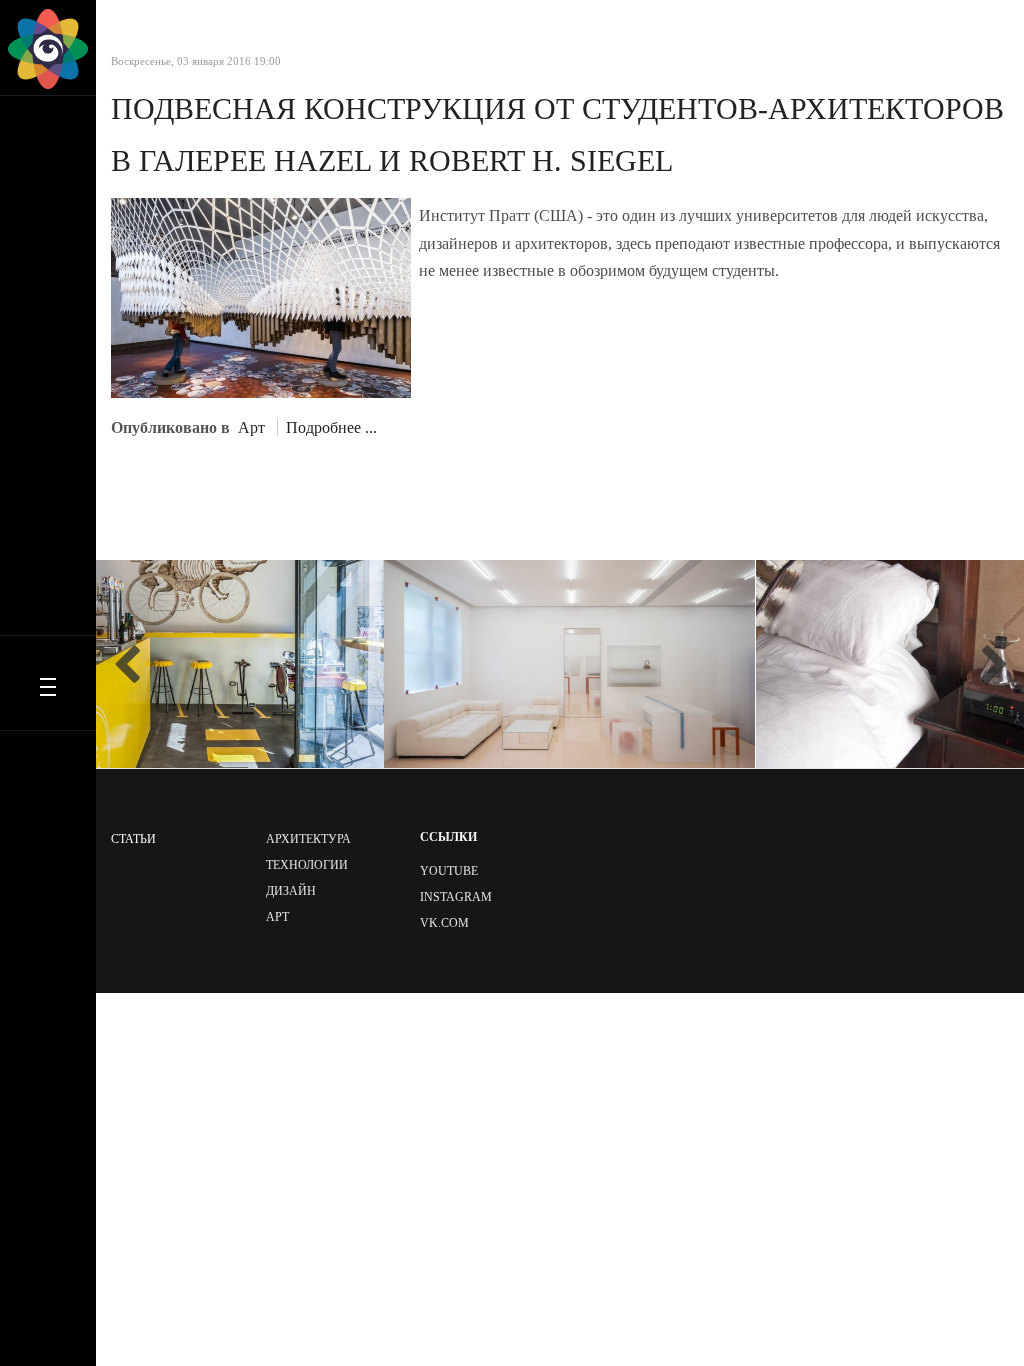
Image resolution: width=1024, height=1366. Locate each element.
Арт (251, 427)
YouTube (449, 871)
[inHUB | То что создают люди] (48, 49)
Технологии (307, 865)
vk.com (444, 923)
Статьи (133, 839)
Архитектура (308, 839)
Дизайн (291, 891)
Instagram (456, 897)
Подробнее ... (331, 427)
